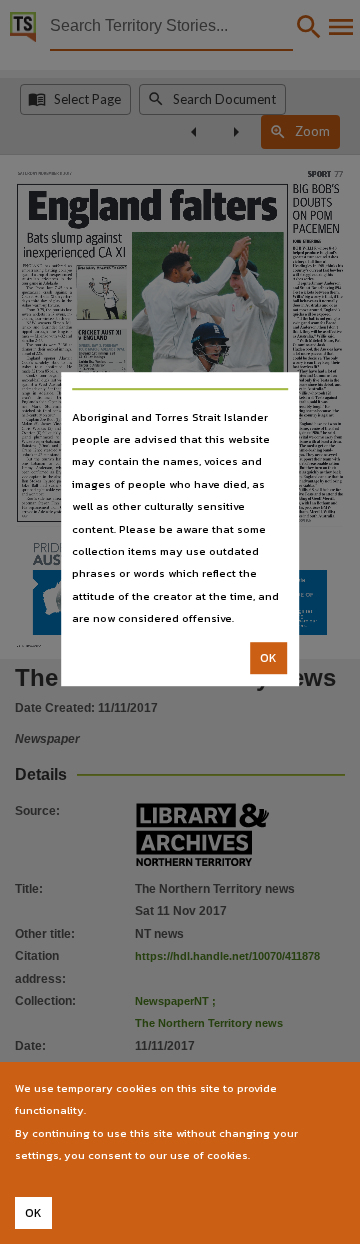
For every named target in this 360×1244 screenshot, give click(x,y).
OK (268, 658)
